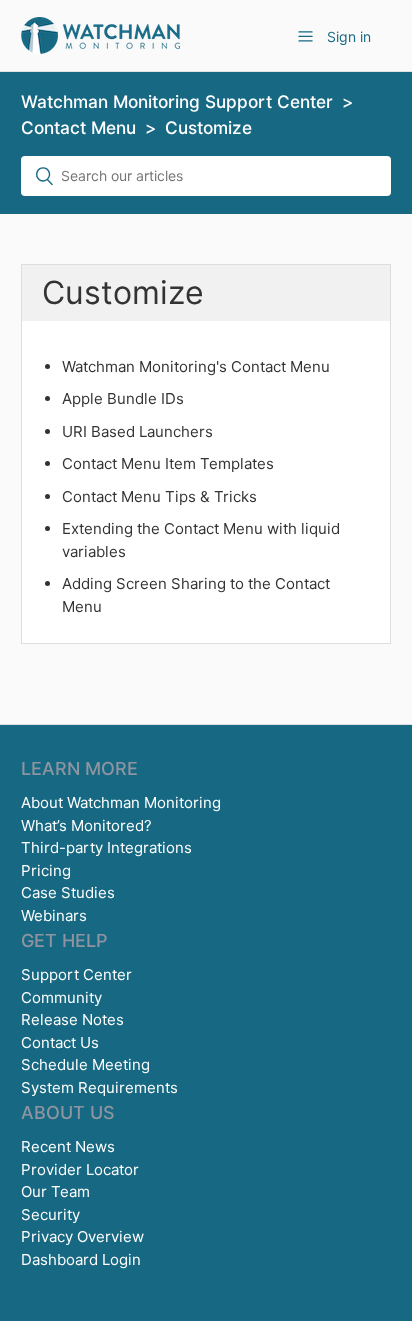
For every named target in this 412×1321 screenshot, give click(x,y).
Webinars (54, 915)
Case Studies (68, 892)
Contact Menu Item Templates (168, 463)
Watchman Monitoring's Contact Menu (196, 366)
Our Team (55, 1191)
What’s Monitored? (86, 825)
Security (50, 1214)
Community (61, 997)
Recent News (68, 1146)
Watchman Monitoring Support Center (177, 101)
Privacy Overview (82, 1236)
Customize (208, 127)
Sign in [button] (349, 36)
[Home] (100, 34)
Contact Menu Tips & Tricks (159, 496)
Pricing (46, 870)
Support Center (76, 974)
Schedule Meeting (85, 1064)
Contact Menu (78, 127)
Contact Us (60, 1042)
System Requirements (99, 1087)
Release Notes (72, 1019)
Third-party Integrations (106, 847)
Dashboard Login (81, 1259)
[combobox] (206, 176)
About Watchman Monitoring (121, 802)
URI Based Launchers (137, 431)
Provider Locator (80, 1169)
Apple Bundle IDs (123, 398)
